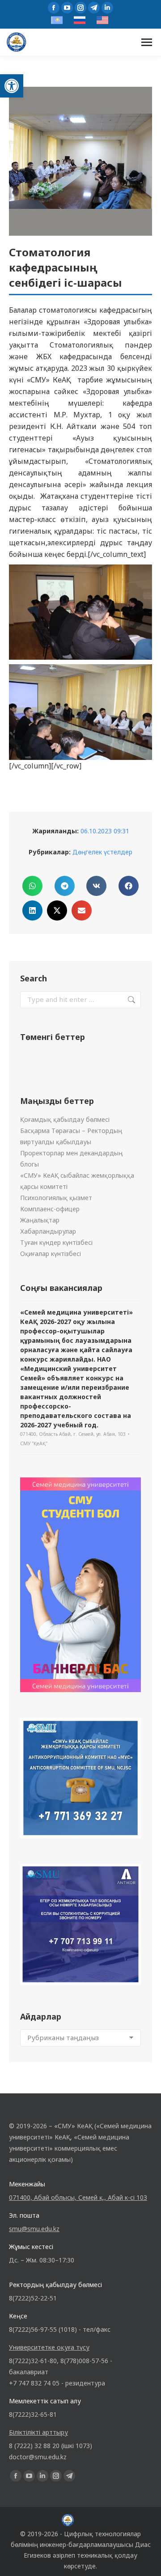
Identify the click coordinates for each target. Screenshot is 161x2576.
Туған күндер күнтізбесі (56, 1242)
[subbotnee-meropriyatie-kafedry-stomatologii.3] (80, 712)
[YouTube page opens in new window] (67, 8)
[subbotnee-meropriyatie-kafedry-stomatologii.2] (80, 612)
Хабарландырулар (48, 1231)
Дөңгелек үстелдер (102, 852)
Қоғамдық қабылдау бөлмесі (65, 1119)
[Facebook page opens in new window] (54, 8)
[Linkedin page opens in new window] (107, 8)
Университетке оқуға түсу (49, 2347)
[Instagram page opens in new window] (80, 8)
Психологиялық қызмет (56, 1198)
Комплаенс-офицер (50, 1209)
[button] (12, 86)
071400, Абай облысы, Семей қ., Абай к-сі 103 (78, 2197)
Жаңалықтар (40, 1220)
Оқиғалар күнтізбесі (51, 1254)
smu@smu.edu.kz (34, 2229)
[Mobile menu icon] (147, 42)
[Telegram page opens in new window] (94, 8)
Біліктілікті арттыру (38, 2432)
